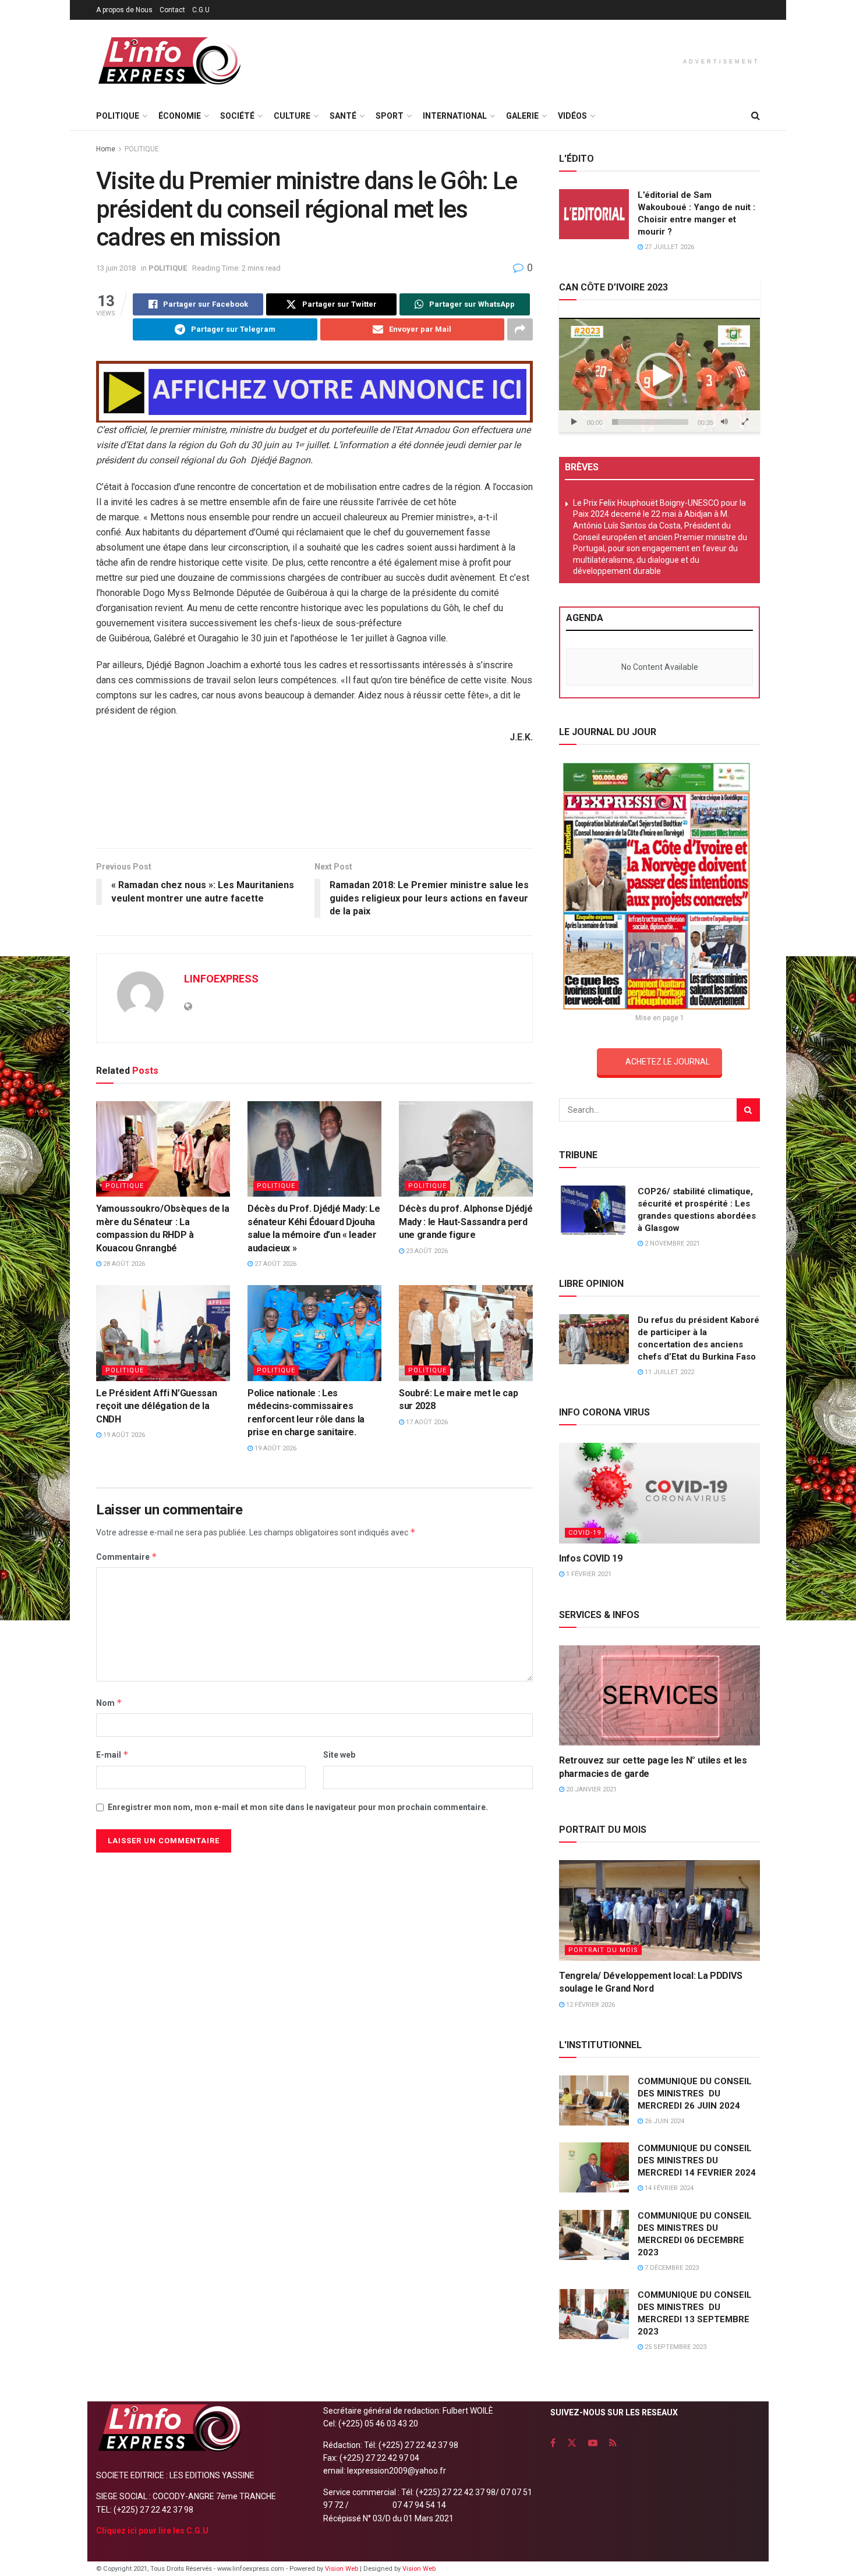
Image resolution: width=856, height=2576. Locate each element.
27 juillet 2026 (668, 247)
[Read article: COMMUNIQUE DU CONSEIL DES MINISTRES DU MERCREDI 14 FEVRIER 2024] (594, 2167)
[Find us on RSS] (613, 2443)
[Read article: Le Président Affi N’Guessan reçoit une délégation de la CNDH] (163, 1333)
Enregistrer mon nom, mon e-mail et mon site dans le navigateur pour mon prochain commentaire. (298, 1807)
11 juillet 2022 (668, 1372)
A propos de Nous (124, 10)
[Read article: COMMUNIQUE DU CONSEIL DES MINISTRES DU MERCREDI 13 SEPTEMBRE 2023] (594, 2314)
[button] (660, 376)
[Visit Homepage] (169, 61)
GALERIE (522, 116)
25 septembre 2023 (675, 2347)
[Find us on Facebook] (553, 2443)
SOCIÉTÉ (237, 116)
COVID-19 (585, 1533)
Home (106, 149)
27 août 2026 (275, 1264)
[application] (659, 375)
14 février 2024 (668, 2188)
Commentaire (127, 1557)
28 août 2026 (123, 1264)
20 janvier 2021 (590, 1789)
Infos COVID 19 (591, 1558)
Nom (109, 1703)
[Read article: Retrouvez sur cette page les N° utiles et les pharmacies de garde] (659, 1696)
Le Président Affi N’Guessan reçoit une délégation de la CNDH (156, 1406)
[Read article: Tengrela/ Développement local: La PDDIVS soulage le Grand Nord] (659, 1910)
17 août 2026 (426, 1422)
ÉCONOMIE (180, 116)
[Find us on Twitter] (572, 2443)
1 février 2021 (588, 1574)
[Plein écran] (745, 422)
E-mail (112, 1754)
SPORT (390, 116)
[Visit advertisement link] (314, 392)
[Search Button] (756, 116)
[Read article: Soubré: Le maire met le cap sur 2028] (466, 1333)
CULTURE (292, 116)
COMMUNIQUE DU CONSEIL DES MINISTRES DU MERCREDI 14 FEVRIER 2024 (697, 2160)
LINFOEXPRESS (221, 979)
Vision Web (342, 2569)
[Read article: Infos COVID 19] (659, 1493)
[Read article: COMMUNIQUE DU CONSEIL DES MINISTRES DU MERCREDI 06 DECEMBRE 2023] (594, 2235)
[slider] (650, 422)
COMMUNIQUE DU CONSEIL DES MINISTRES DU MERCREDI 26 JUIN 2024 (695, 2094)
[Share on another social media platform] (520, 329)
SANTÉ (343, 116)
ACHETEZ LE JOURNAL (668, 1062)
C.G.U (201, 10)
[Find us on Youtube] (593, 2443)
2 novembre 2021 (671, 1243)
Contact (172, 10)
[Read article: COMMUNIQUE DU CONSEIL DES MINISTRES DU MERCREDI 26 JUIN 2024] (594, 2100)
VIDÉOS (572, 116)
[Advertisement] (314, 800)
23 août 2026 (426, 1251)
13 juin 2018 (116, 268)
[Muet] (724, 422)
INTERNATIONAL (455, 116)
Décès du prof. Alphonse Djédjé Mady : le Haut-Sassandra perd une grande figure (466, 1222)
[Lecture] (574, 422)
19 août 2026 (123, 1435)
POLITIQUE (118, 116)
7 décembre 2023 (671, 2268)
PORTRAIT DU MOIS (603, 1950)
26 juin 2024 (664, 2121)
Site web (339, 1755)
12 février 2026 (590, 2005)
